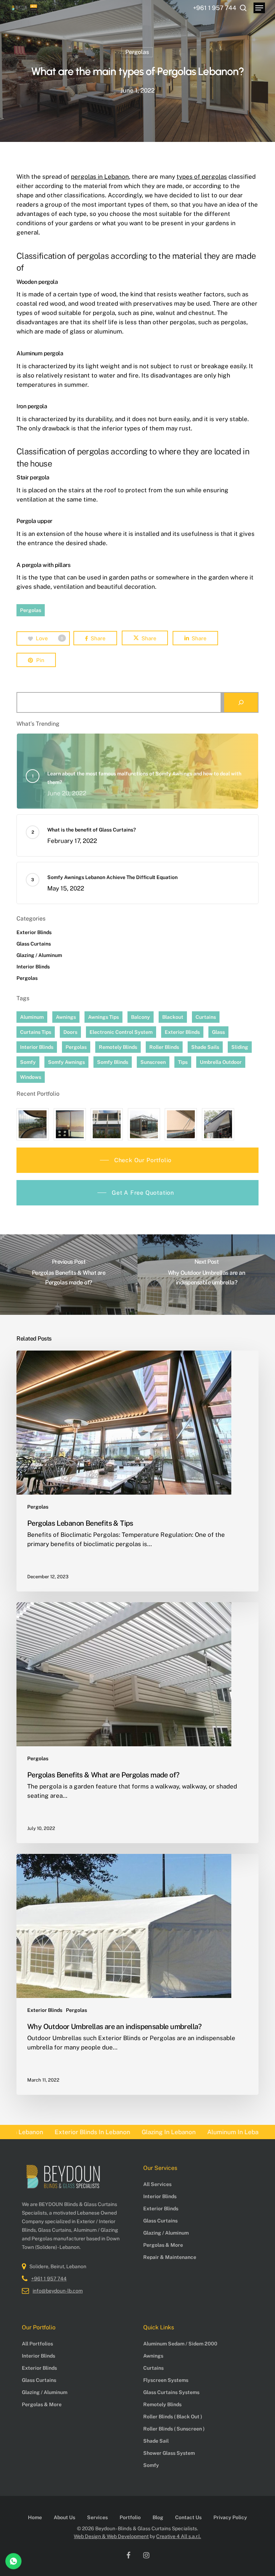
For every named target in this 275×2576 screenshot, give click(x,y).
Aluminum (32, 1017)
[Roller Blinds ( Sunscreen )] (70, 1124)
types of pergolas (202, 177)
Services (97, 2517)
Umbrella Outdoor (221, 1062)
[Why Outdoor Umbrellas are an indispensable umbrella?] (137, 1974)
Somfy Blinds (113, 1062)
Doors (70, 1032)
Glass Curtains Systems (171, 2392)
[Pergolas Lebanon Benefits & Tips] (137, 1471)
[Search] (241, 702)
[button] (259, 8)
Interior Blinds (33, 967)
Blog (158, 2517)
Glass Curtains (34, 944)
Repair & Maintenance (170, 2257)
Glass (218, 1032)
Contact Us (188, 2517)
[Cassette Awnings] (107, 1124)
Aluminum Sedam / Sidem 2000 (180, 2344)
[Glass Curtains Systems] (33, 1124)
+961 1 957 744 (49, 2279)
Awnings (66, 1017)
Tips (183, 1062)
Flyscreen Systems (166, 2380)
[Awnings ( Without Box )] (181, 1124)
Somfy (28, 1062)
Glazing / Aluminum (39, 955)
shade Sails (205, 1047)
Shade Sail (156, 2441)
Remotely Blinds (118, 1047)
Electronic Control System (121, 1032)
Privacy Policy (230, 2517)
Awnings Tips (103, 1017)
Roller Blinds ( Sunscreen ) (174, 2429)
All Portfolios (37, 2344)
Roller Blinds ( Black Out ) (173, 2417)
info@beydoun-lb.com (58, 2291)
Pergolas (137, 52)
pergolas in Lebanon (100, 177)
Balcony (141, 1017)
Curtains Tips (36, 1032)
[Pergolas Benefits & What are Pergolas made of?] (137, 1723)
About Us (64, 2517)
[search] (243, 8)
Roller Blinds (164, 1047)
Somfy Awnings (66, 1062)
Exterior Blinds (34, 932)
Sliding (240, 1047)
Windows (31, 1077)
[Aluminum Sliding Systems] (144, 1124)
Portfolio (130, 2517)
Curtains (206, 1017)
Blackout (173, 1017)
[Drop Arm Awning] (218, 1124)
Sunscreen (153, 1062)
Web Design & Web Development (111, 2536)
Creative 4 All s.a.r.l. (178, 2536)
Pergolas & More (163, 2245)
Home (35, 2517)
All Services (157, 2184)
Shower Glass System (169, 2453)
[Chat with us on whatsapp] (13, 2567)
